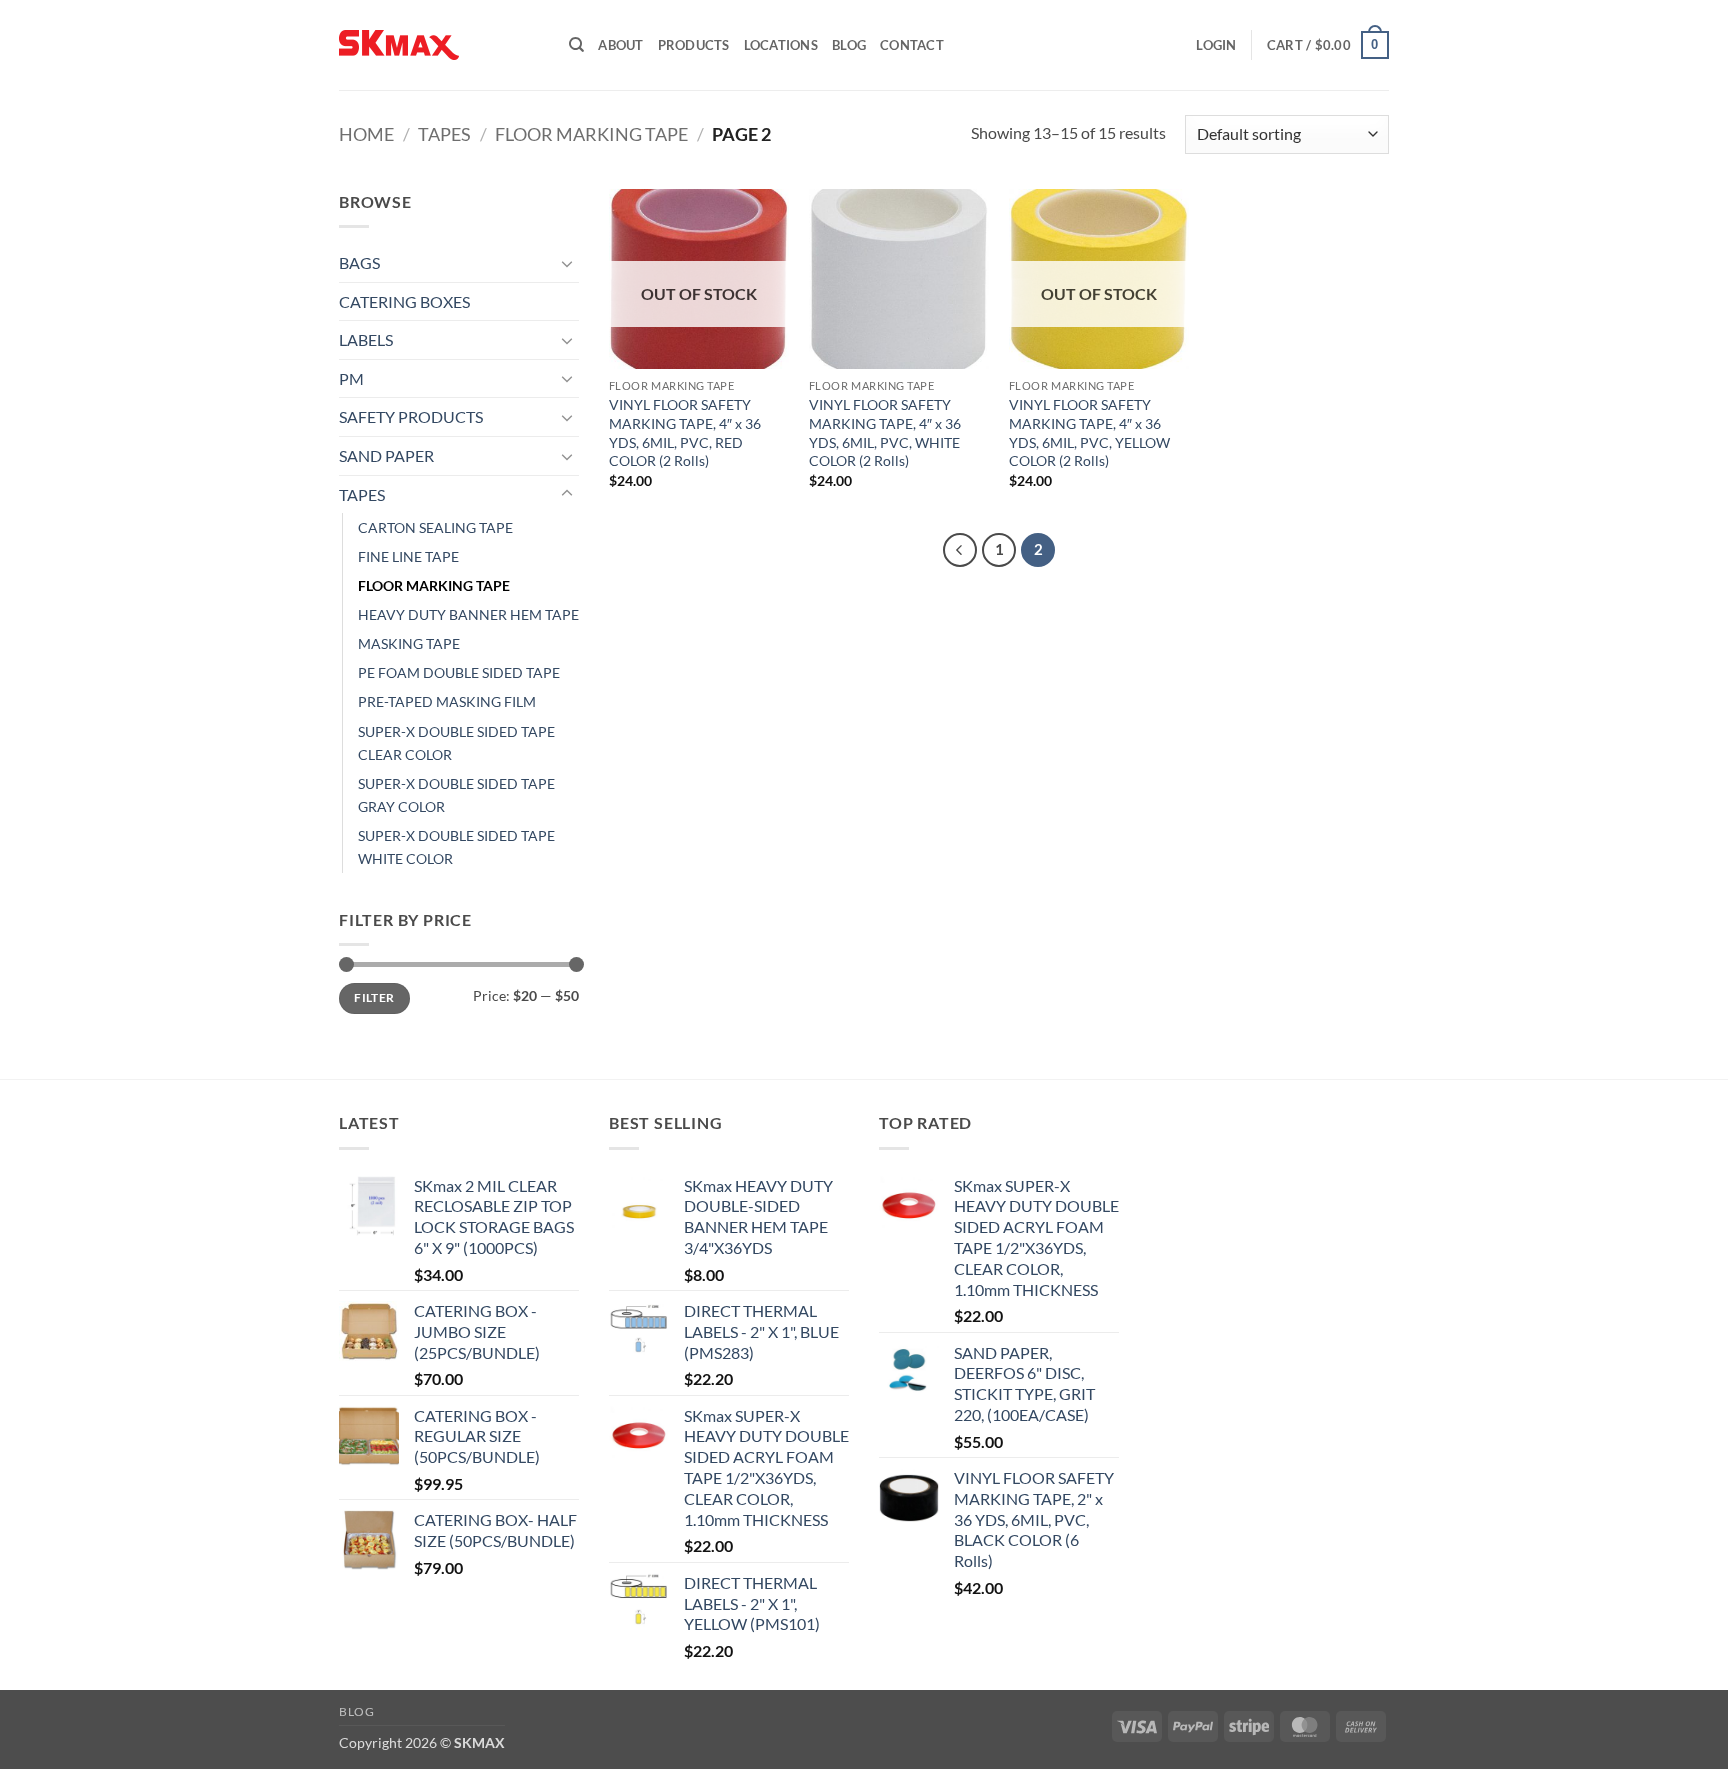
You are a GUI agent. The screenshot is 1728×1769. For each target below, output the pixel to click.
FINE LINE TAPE (408, 556)
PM (351, 378)
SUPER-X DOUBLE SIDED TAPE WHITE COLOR (456, 847)
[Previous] (960, 550)
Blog (849, 45)
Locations (781, 45)
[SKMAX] (439, 45)
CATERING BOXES (404, 301)
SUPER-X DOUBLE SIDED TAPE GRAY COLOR (456, 795)
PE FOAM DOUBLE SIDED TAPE (459, 672)
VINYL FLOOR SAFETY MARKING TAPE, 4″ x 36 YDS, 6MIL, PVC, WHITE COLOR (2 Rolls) (885, 432)
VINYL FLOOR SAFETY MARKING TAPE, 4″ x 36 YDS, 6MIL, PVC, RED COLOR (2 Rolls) (685, 432)
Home (366, 134)
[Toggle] (567, 263)
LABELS (366, 339)
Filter (374, 997)
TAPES (444, 134)
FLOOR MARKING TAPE (591, 134)
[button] (1216, 45)
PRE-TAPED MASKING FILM (447, 701)
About (620, 45)
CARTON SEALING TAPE (435, 527)
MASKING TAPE (409, 643)
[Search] (576, 45)
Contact (912, 45)
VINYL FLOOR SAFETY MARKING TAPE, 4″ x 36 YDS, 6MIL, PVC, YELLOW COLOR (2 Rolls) (1089, 432)
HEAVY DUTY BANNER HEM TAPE (468, 614)
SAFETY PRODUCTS (411, 416)
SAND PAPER (386, 455)
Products (694, 45)
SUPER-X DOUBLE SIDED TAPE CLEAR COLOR (456, 743)
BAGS (359, 262)
